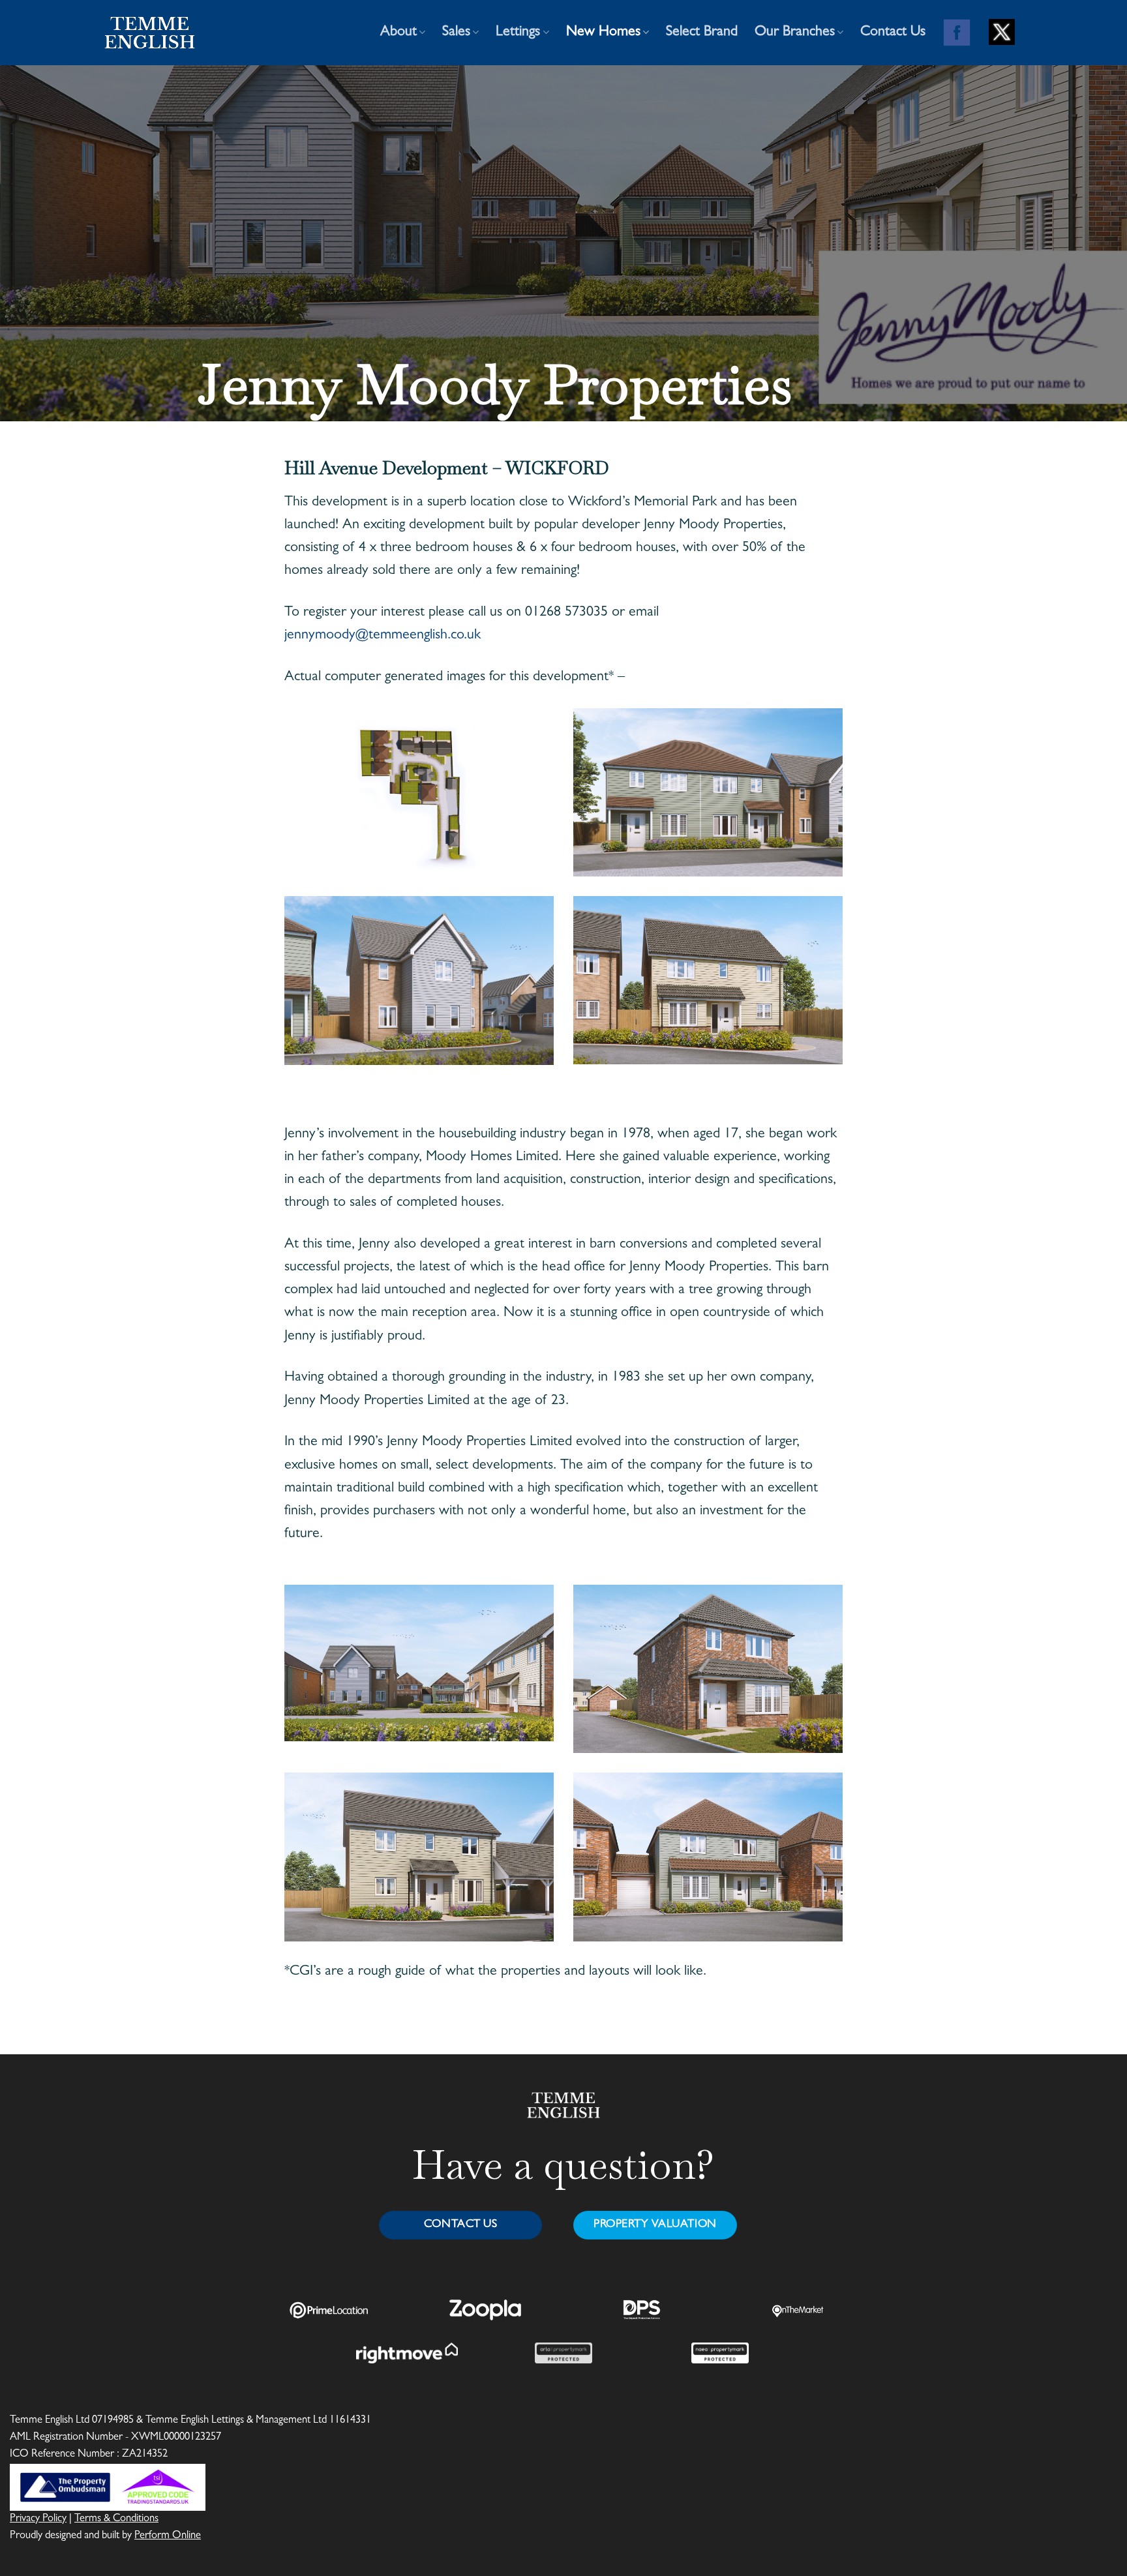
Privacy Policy (38, 2519)
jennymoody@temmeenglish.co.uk (383, 636)
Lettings (518, 33)
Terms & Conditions (116, 2519)
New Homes (603, 33)
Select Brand (702, 33)
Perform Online (168, 2536)
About (398, 33)
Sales (456, 33)
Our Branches (795, 33)
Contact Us (893, 33)
